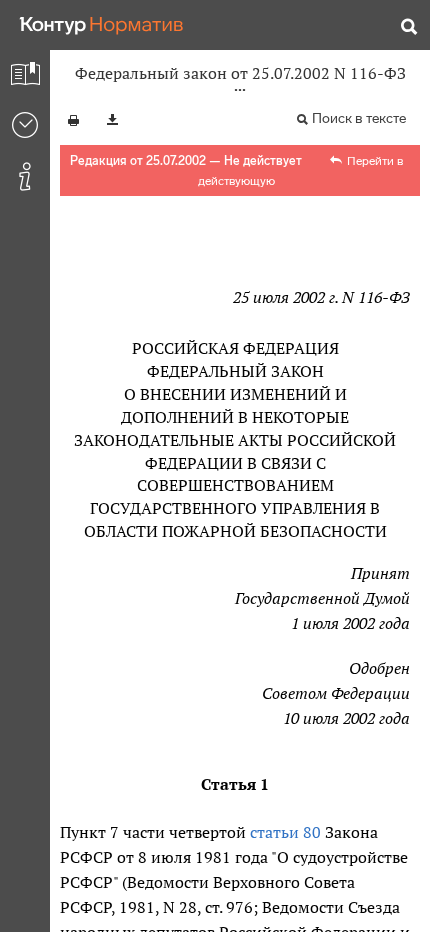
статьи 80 (285, 832)
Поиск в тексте (359, 118)
